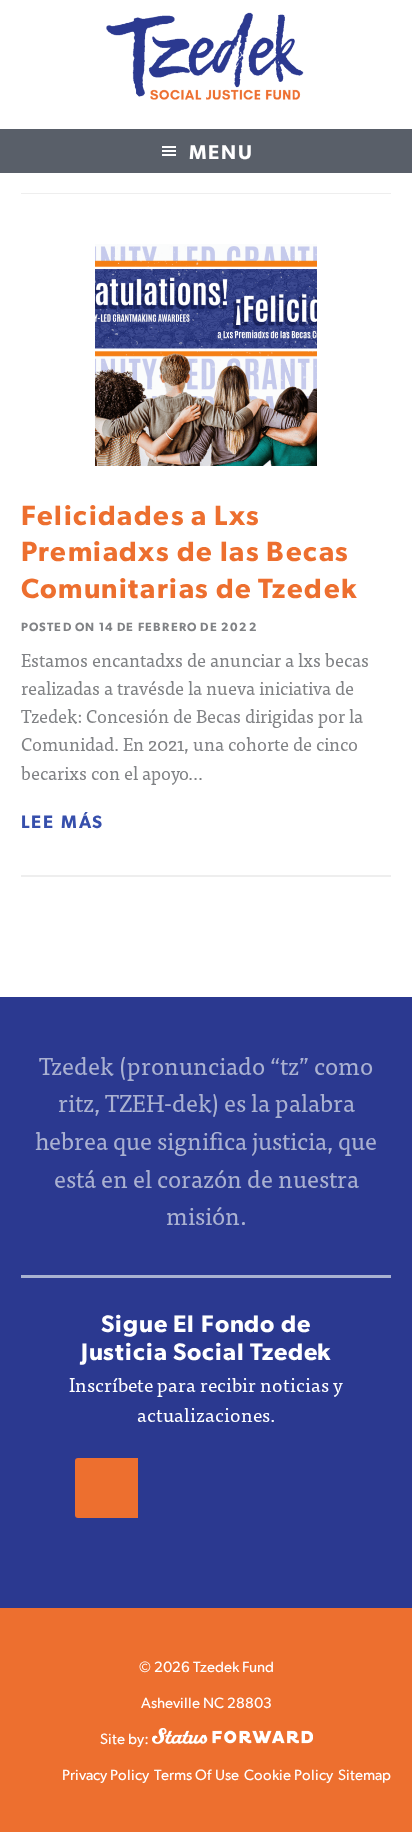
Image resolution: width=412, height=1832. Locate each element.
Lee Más (63, 820)
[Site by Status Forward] (232, 1737)
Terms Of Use (196, 1773)
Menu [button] (221, 151)
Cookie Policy (288, 1773)
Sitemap (364, 1773)
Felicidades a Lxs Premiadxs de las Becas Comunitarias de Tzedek (190, 550)
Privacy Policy (105, 1773)
